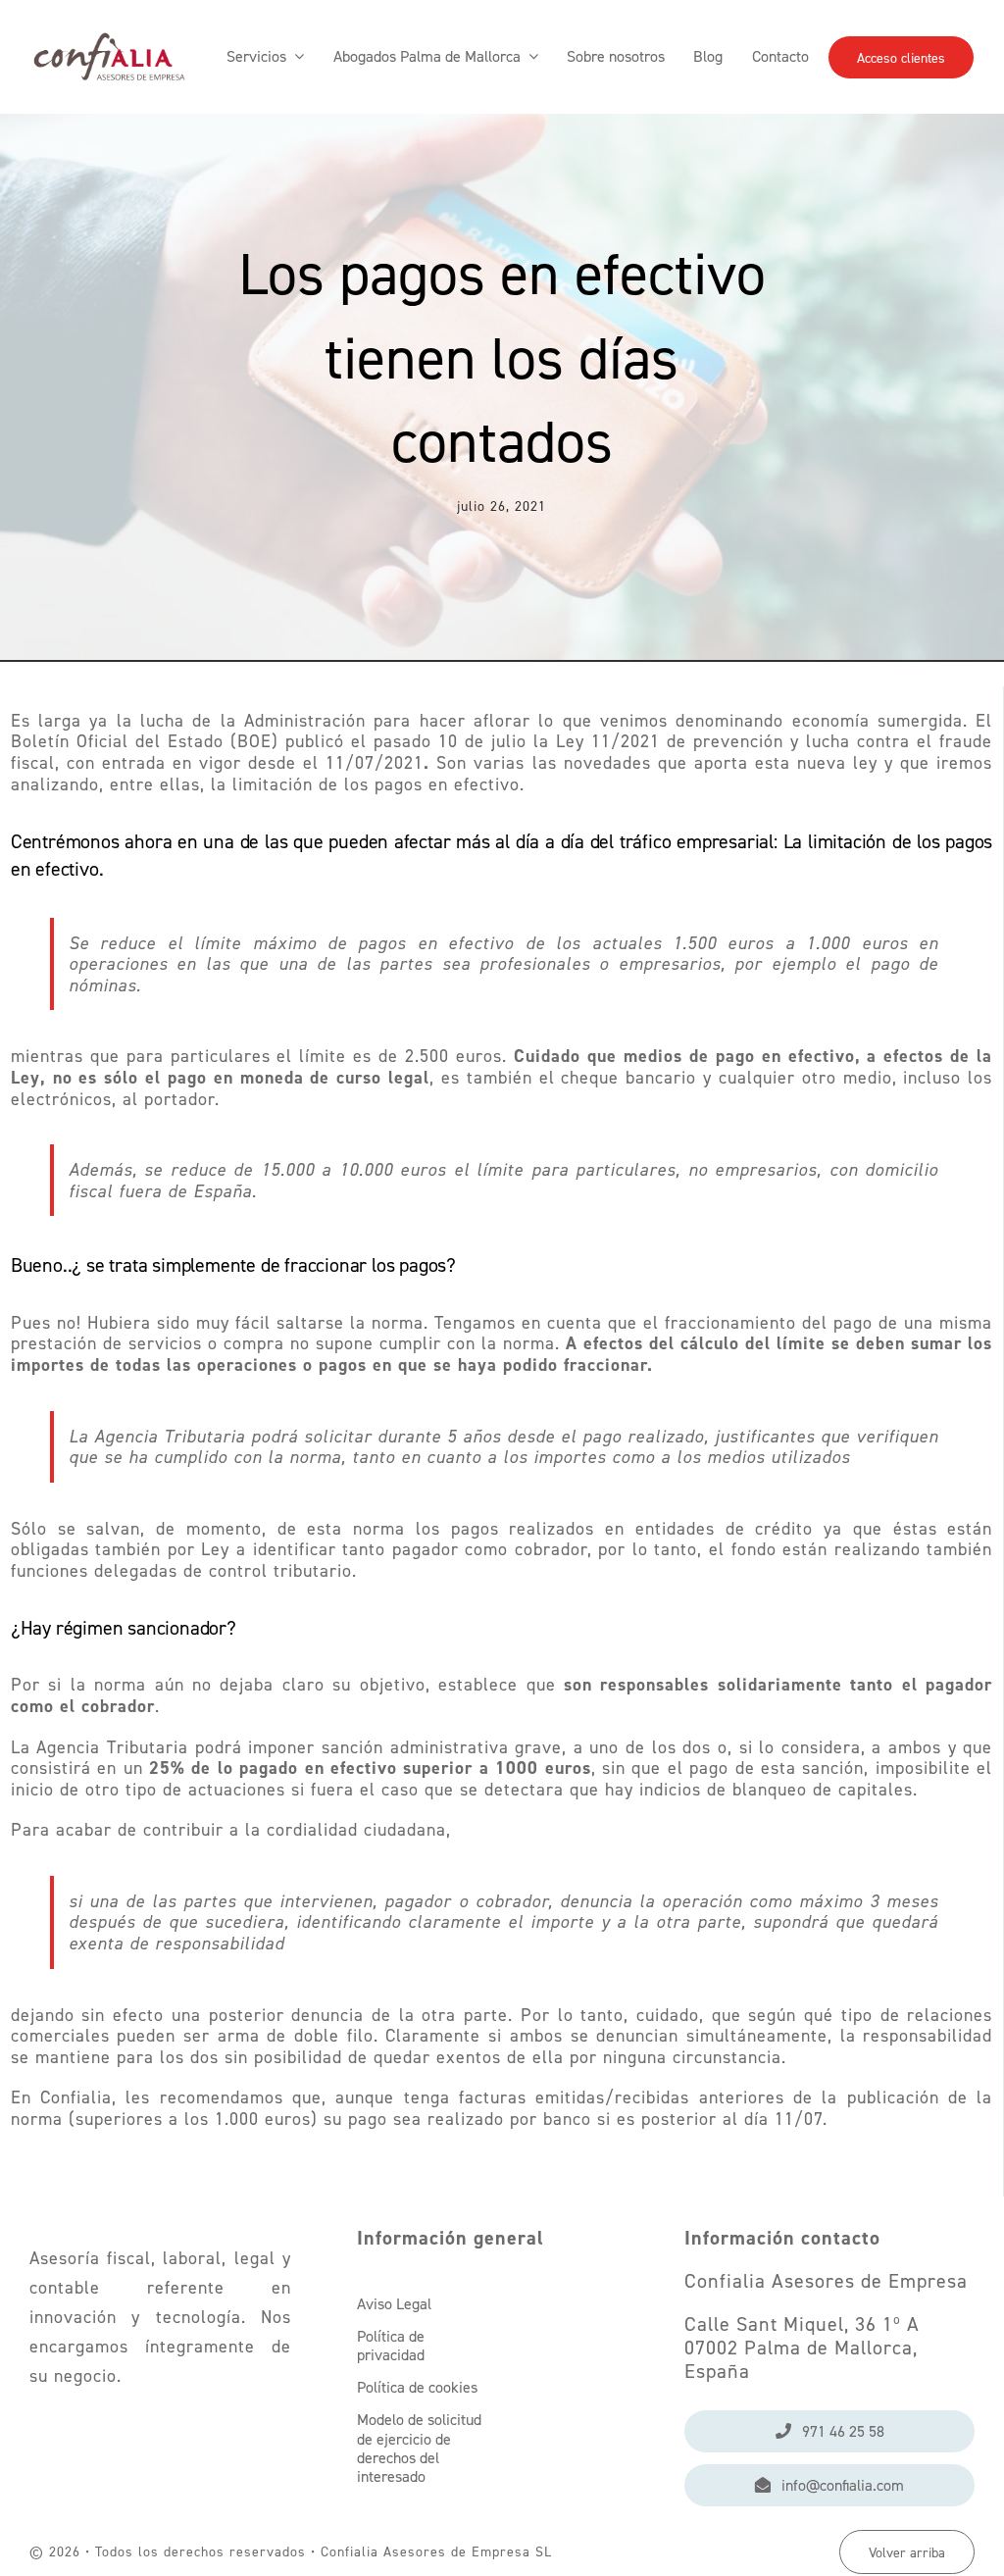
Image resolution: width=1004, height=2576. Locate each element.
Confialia (76, 2097)
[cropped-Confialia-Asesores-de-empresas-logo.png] (109, 20)
